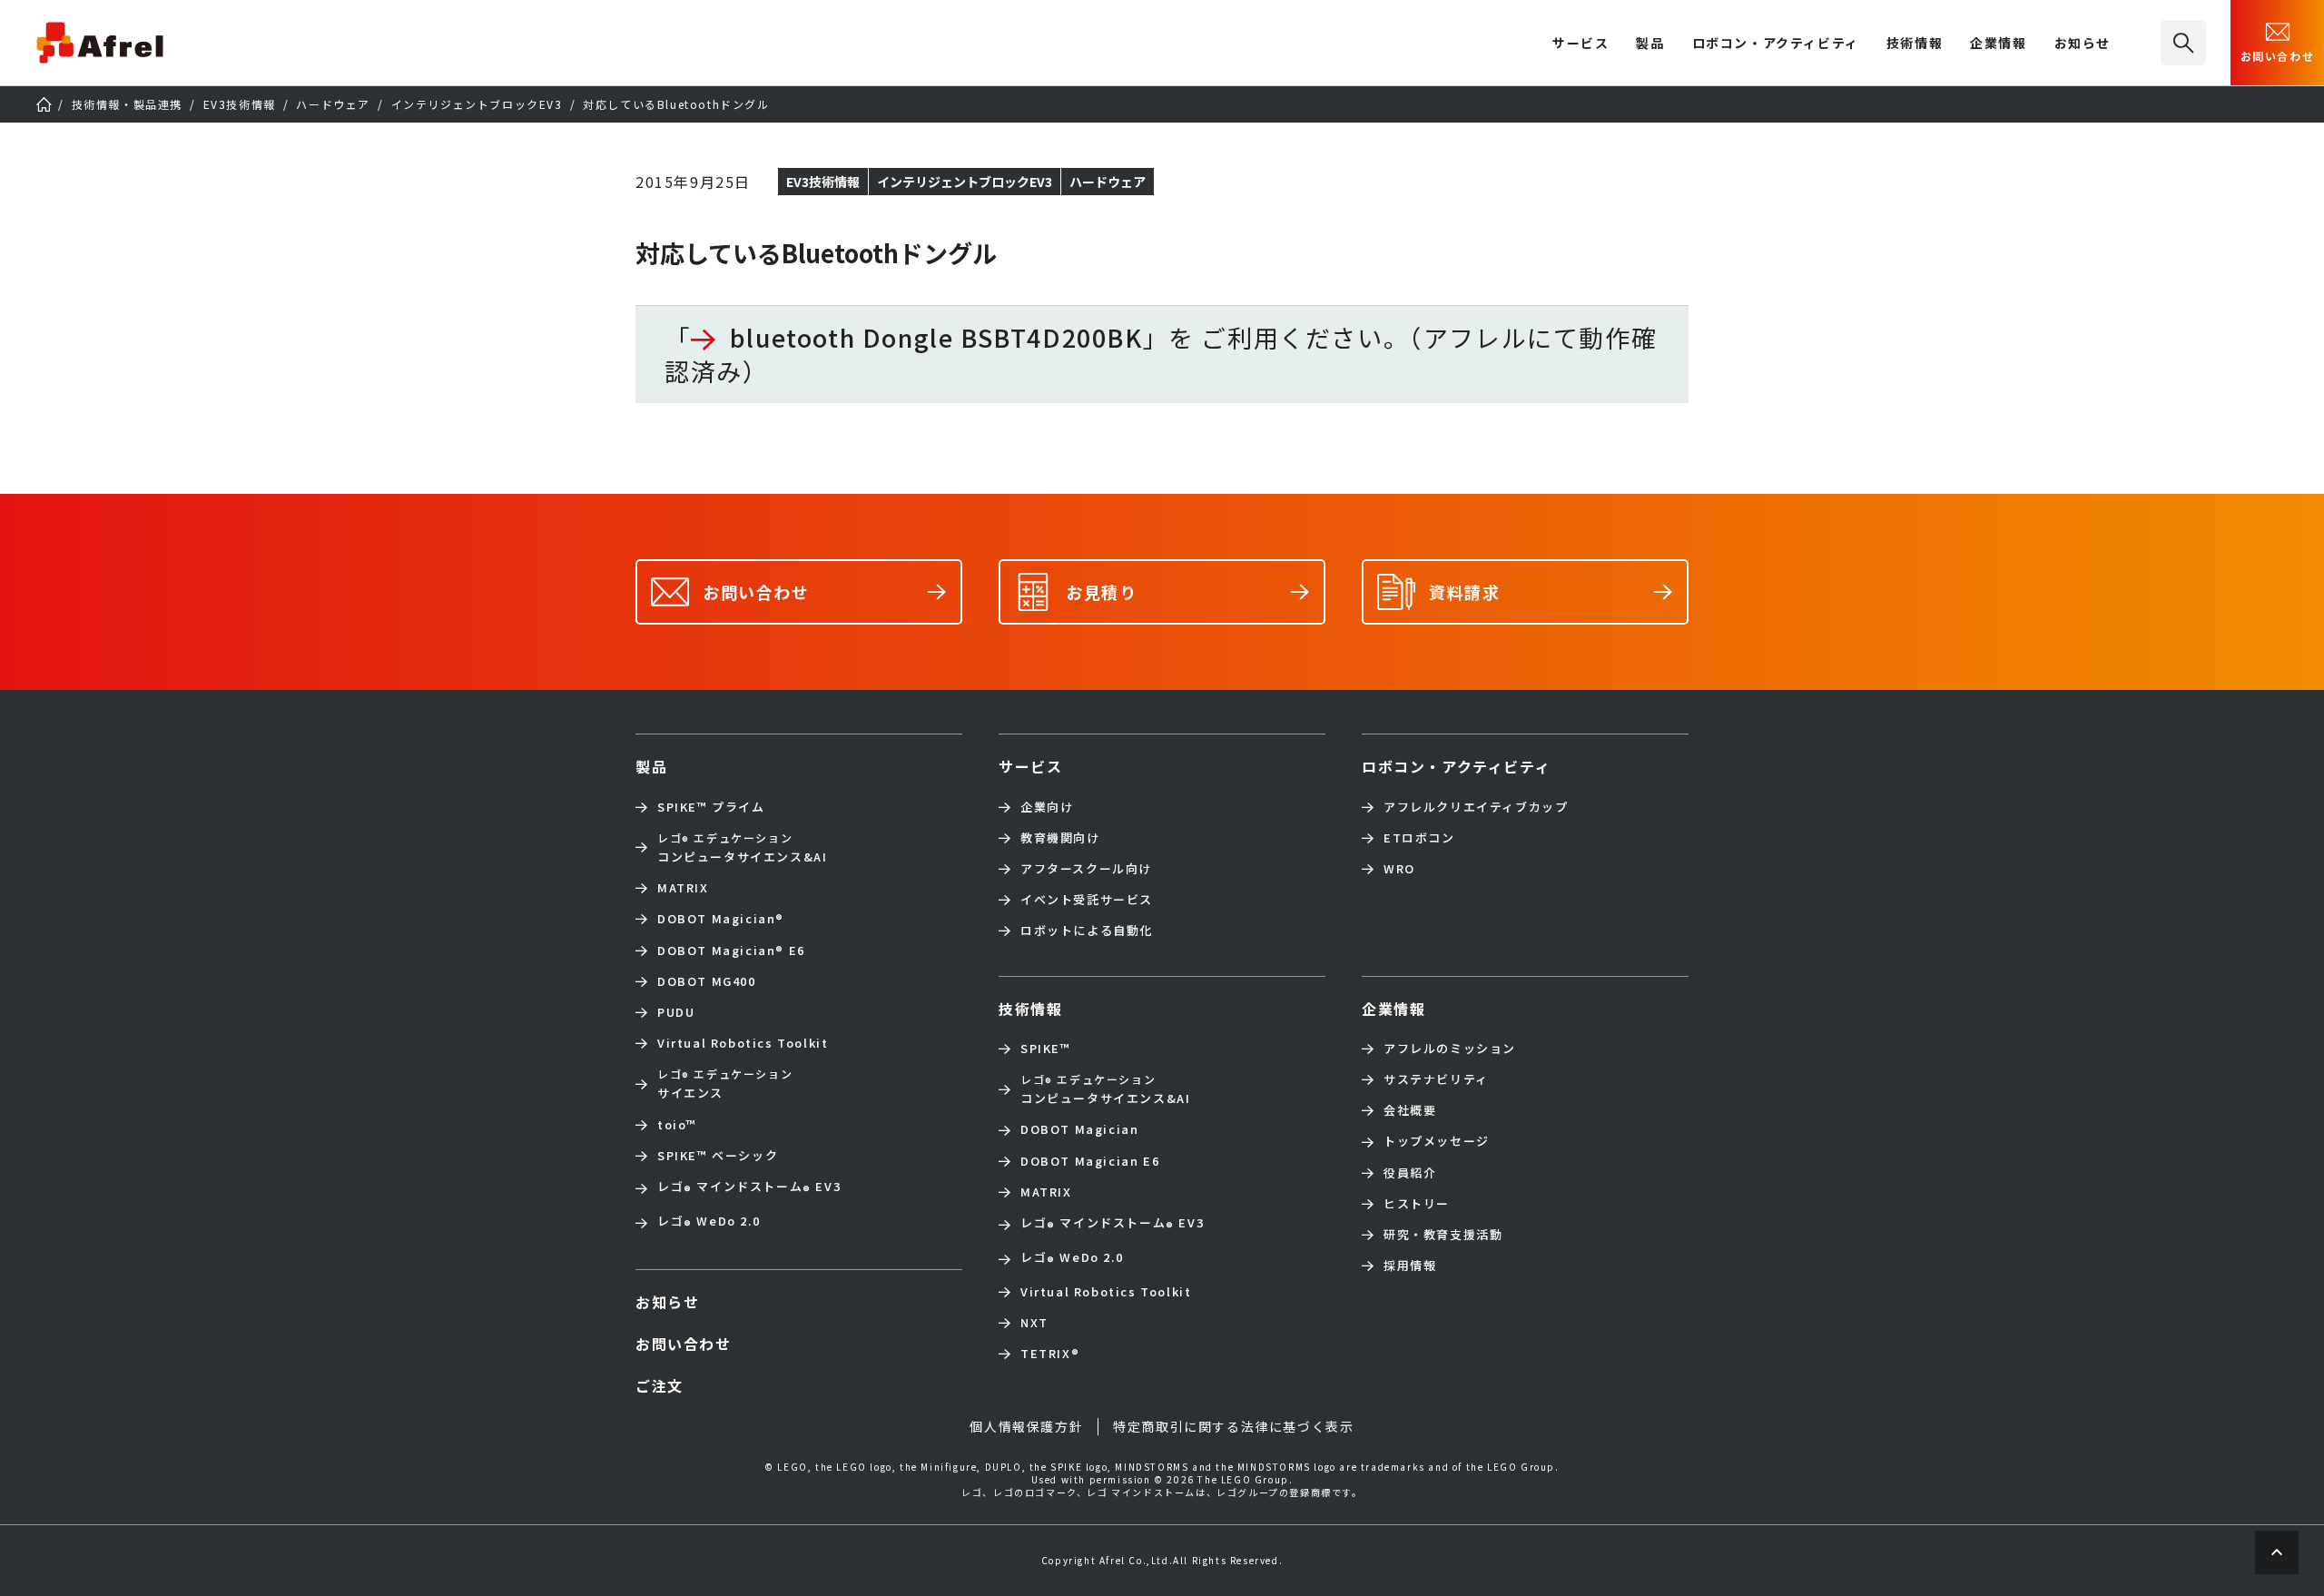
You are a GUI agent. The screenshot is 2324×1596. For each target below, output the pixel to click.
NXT (1034, 1323)
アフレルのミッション (1450, 1049)
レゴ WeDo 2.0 (709, 1223)
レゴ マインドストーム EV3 (749, 1188)
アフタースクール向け (1086, 869)
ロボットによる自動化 (1087, 931)
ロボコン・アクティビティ (1776, 44)
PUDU (676, 1012)
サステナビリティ (1436, 1079)
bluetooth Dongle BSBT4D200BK (936, 338)
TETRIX (1050, 1354)
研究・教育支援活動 (1443, 1235)
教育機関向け (1060, 838)
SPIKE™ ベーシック (718, 1156)
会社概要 (1410, 1110)
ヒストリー (1417, 1204)
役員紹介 (1410, 1173)
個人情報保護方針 (1026, 1426)
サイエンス (725, 1084)
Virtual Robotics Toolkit (743, 1043)
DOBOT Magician (721, 919)
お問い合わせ (2278, 56)
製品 (1650, 44)
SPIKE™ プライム (711, 807)
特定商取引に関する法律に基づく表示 (1233, 1426)
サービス (1030, 766)
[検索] (2183, 43)
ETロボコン (1419, 838)
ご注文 (660, 1385)
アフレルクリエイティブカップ (1476, 807)
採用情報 (1410, 1266)
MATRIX (683, 888)
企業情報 (1998, 44)
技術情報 (1915, 44)
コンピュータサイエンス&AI (742, 847)
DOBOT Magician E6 (731, 951)
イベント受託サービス (1087, 900)
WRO (1399, 869)
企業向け (1047, 807)
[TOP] (44, 104)
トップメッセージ (1437, 1141)
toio (677, 1125)
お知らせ (2083, 44)
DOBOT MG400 (707, 981)
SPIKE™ (1046, 1049)
